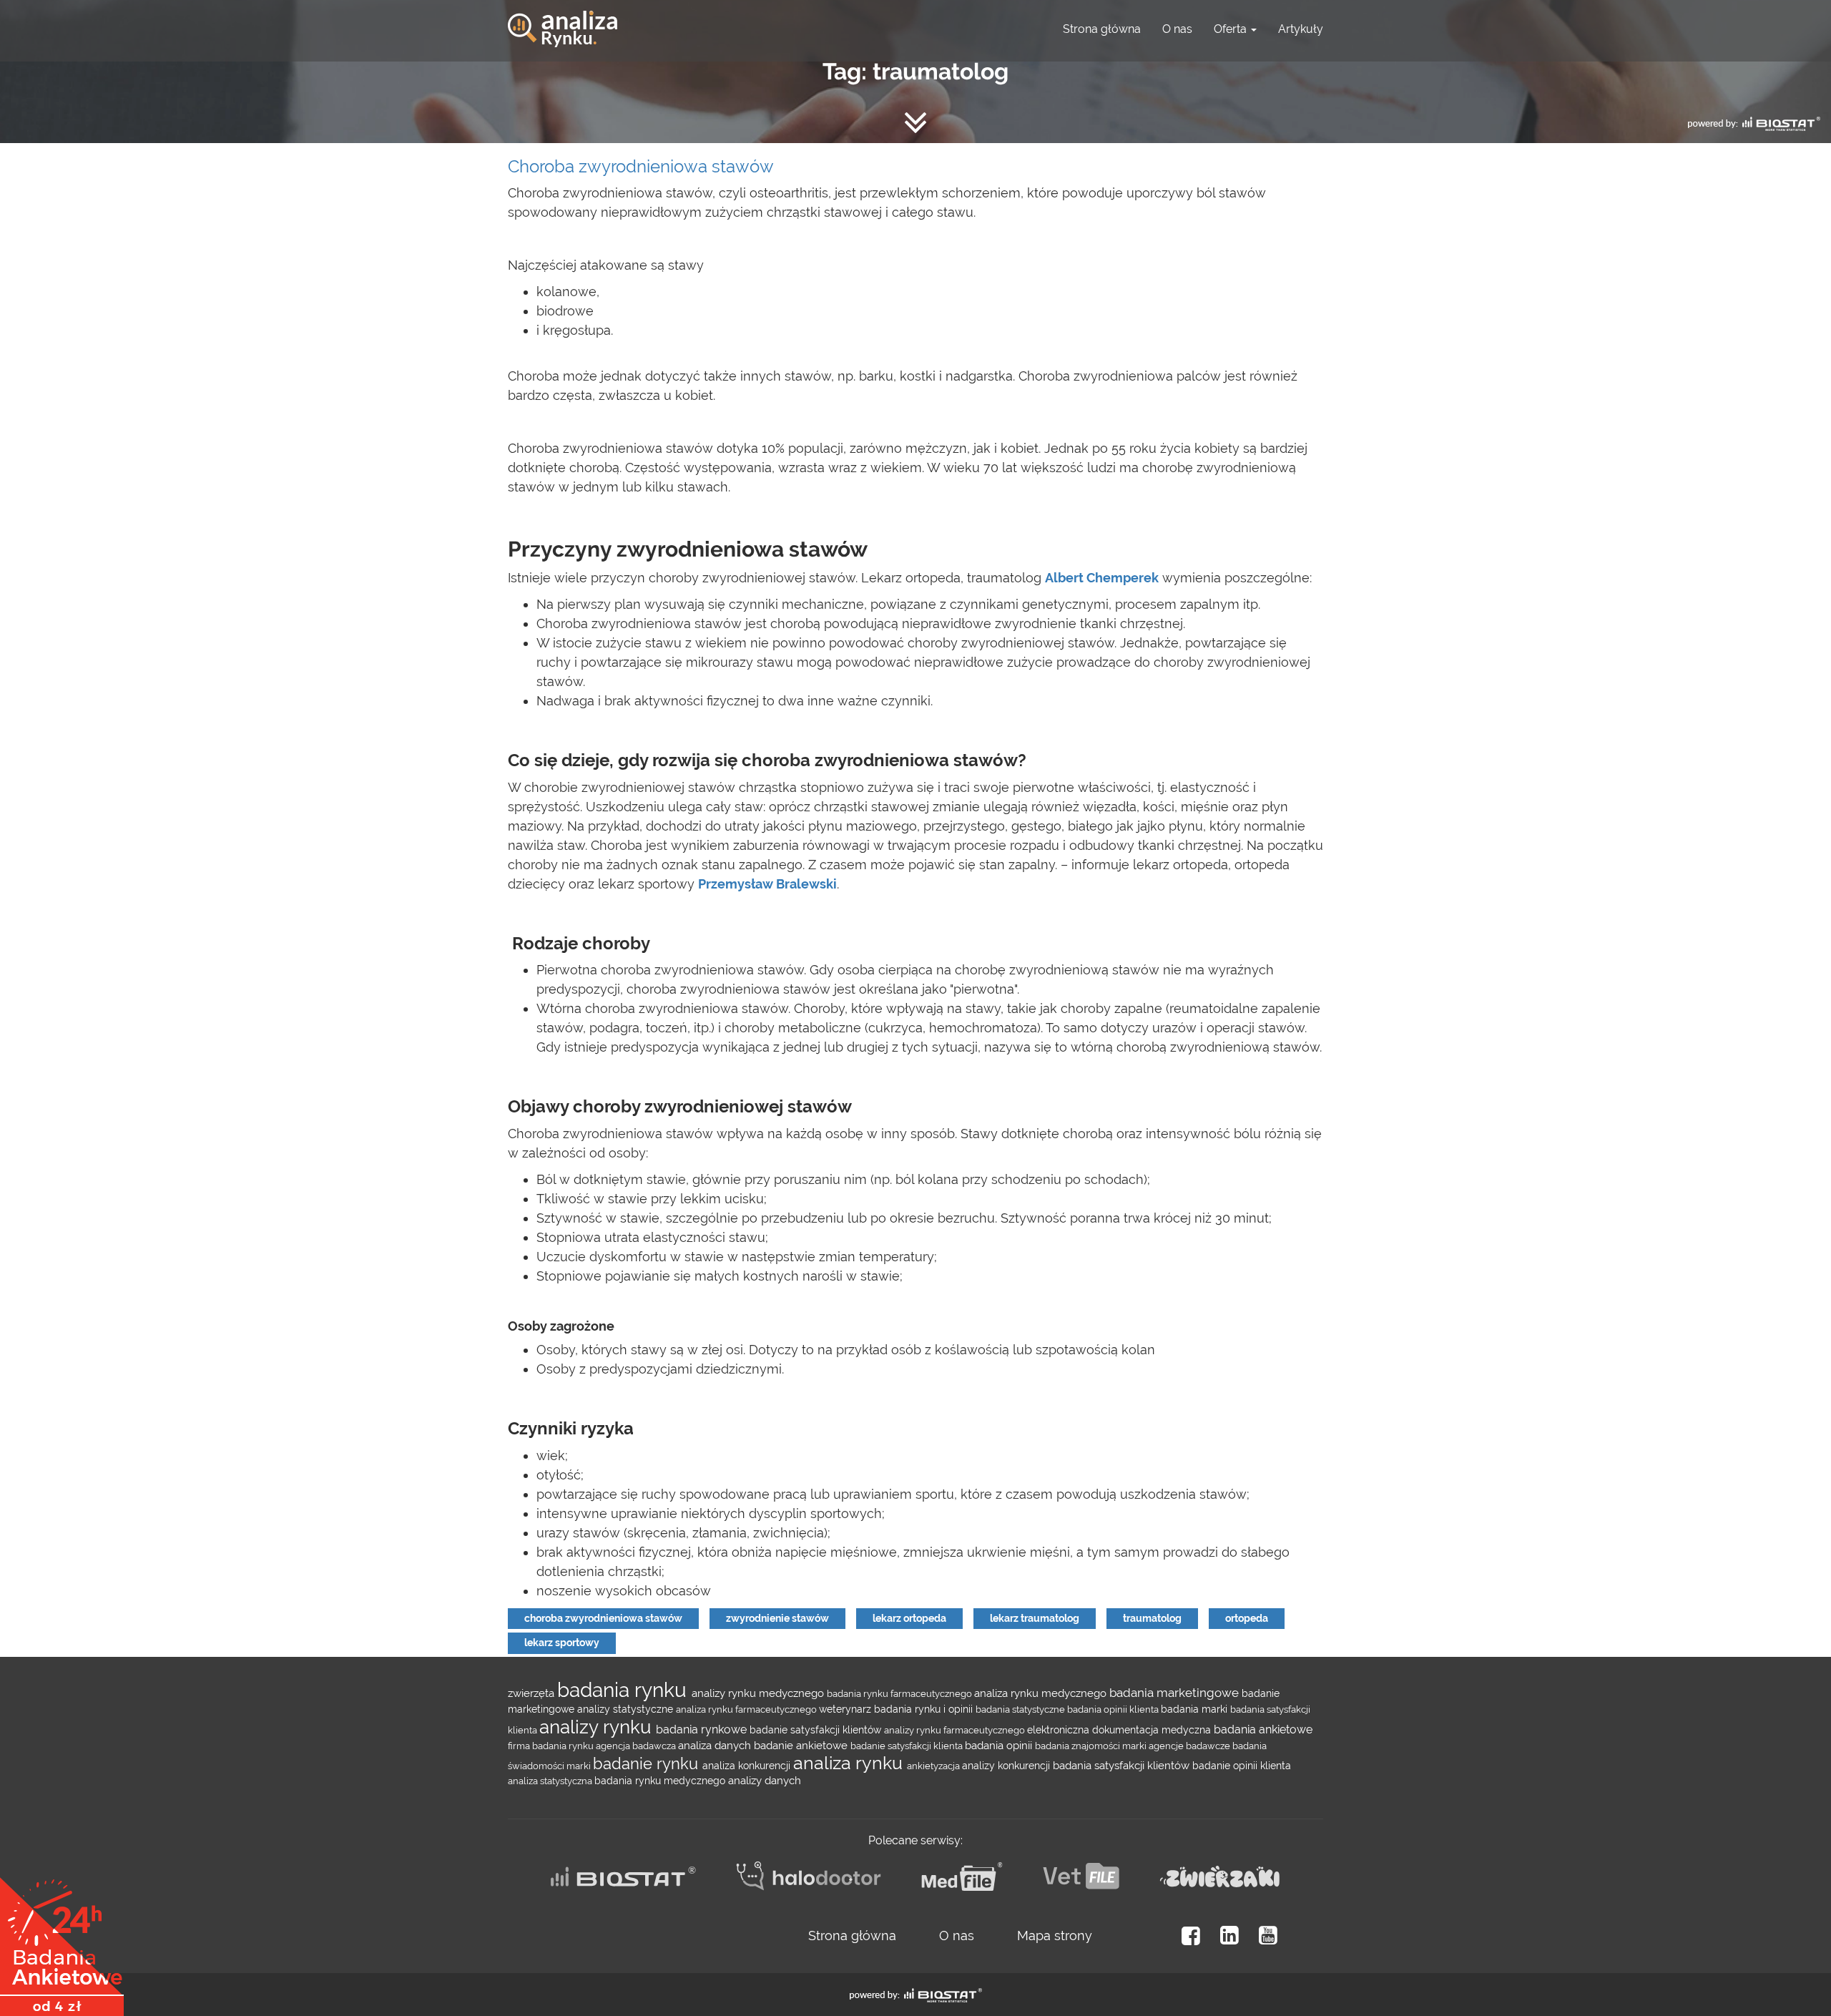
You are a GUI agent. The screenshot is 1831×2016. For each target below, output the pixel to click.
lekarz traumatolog (1035, 1618)
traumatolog (1152, 1618)
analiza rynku (850, 1763)
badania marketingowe (1175, 1693)
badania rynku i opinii (925, 1709)
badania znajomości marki (1092, 1746)
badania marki (1196, 1709)
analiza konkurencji (748, 1766)
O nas (1177, 29)
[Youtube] (1268, 1936)
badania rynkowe (703, 1729)
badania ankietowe (1263, 1729)
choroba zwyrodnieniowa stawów (603, 1618)
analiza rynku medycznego (1042, 1693)
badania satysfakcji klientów (1123, 1765)
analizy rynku (598, 1727)
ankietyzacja (934, 1766)
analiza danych (716, 1745)
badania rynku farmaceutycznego (900, 1693)
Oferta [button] (1232, 29)
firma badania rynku (552, 1746)
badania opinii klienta (1114, 1709)
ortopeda (1247, 1618)
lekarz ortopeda (909, 1618)
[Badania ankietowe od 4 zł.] (62, 1942)
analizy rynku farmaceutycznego (956, 1730)
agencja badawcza (637, 1746)
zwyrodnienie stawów (777, 1618)
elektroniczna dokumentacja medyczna (1120, 1730)
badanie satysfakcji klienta (908, 1746)
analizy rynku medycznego (759, 1693)
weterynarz (846, 1709)
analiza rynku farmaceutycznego (747, 1709)
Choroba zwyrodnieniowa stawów (641, 166)
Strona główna (1102, 29)
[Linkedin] (1229, 1936)
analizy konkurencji (1007, 1766)
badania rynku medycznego (661, 1781)
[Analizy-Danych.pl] (563, 18)
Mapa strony (1055, 1936)
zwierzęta (532, 1693)
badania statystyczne (1021, 1709)
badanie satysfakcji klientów (817, 1730)
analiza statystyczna (551, 1781)
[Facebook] (1191, 1936)
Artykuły (1301, 29)
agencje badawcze (1191, 1746)
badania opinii (1000, 1745)
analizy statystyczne (627, 1709)
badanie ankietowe (802, 1745)
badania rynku (624, 1690)
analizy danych (765, 1780)
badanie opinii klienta (1242, 1766)
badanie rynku (648, 1763)
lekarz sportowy (562, 1643)
